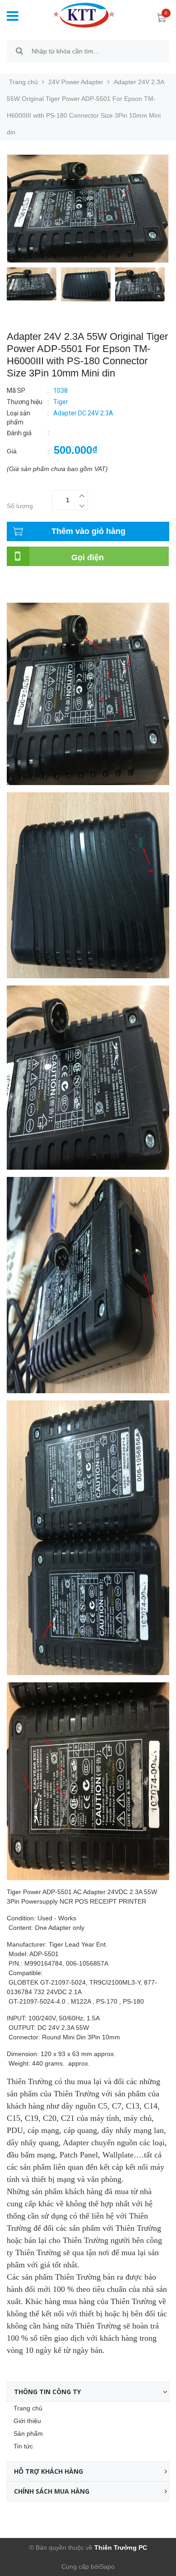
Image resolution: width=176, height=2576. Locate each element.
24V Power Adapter (76, 82)
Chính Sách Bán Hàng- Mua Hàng (56, 590)
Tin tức (23, 2446)
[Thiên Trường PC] (77, 14)
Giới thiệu (27, 2421)
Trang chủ (28, 2408)
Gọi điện (88, 557)
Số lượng (20, 506)
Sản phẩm (28, 2433)
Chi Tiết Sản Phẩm (33, 581)
